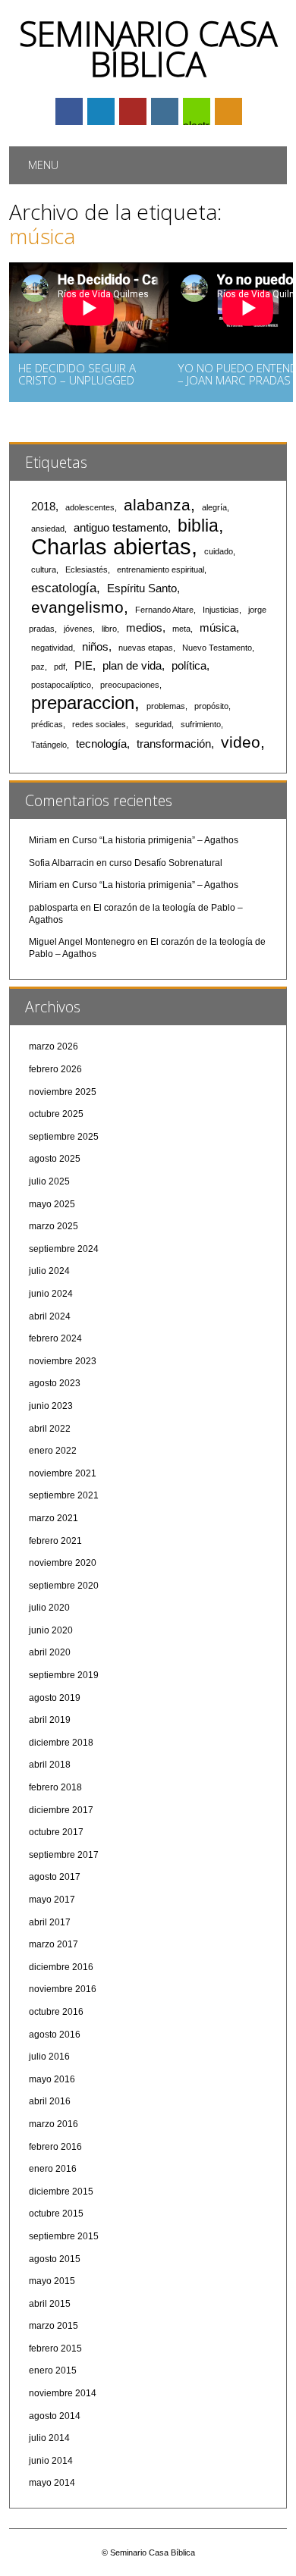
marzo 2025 (54, 1226)
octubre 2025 (56, 1114)
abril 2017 (50, 1922)
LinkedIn (101, 111)
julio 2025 (49, 1181)
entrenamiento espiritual (161, 569)
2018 (43, 507)
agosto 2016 (55, 2035)
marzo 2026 (54, 1046)
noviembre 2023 (63, 1361)
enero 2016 (53, 2169)
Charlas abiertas (111, 546)
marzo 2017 (54, 1944)
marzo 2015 (54, 2326)
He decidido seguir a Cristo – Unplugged (77, 374)
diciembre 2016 (61, 1967)
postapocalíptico (61, 685)
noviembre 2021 (63, 1473)
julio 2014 (49, 2438)
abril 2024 (50, 1316)
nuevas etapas (146, 648)
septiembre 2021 (64, 1495)
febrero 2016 (55, 2147)
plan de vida (132, 666)
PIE (83, 666)
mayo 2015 (52, 2281)
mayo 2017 (52, 1900)
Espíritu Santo (142, 588)
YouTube (133, 111)
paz (38, 667)
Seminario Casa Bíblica (148, 49)
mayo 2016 (52, 2079)
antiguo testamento (121, 528)
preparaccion (83, 703)
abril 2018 (50, 1765)
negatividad (52, 648)
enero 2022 (53, 1451)
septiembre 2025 (64, 1137)
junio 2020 (51, 1630)
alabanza (157, 505)
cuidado (219, 551)
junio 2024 (51, 1294)
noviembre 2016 (63, 1989)
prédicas (47, 724)
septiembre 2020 (64, 1586)
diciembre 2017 (61, 1810)
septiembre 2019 (64, 1675)
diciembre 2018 (61, 1743)
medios (144, 628)
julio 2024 (49, 1271)
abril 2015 (50, 2304)
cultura (44, 569)
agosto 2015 (55, 2259)
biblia (198, 526)
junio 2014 (51, 2461)
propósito (211, 706)
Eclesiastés (87, 569)
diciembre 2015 (61, 2192)
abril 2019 (50, 1720)
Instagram (165, 111)
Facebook (69, 111)
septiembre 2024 (64, 1249)
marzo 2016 (54, 2124)
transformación (174, 744)
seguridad (153, 724)
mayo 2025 (52, 1204)
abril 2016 (50, 2101)
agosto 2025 (55, 1159)
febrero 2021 (55, 1541)
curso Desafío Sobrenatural (166, 863)
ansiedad (48, 529)
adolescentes (90, 507)
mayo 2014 (52, 2483)
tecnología (101, 744)
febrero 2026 (55, 1069)
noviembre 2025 (63, 1092)
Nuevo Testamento (217, 648)
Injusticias (221, 610)
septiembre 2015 (64, 2236)
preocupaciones (130, 685)
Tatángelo (49, 745)
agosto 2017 (55, 1877)
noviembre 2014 (63, 2393)
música (218, 628)
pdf (60, 667)
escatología (64, 588)
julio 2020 (49, 1608)
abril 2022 (50, 1429)
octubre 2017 (56, 1832)
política (189, 666)
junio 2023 (51, 1406)
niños (95, 647)
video (241, 742)
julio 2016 (49, 2057)
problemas (166, 706)
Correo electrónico (197, 113)
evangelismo (77, 607)
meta (181, 629)
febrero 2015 (55, 2349)
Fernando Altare (164, 610)
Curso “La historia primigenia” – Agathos (155, 840)
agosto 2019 (55, 1698)
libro (109, 629)
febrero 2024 (55, 1338)
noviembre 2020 (63, 1563)
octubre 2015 (56, 2214)
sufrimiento (201, 724)
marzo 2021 (54, 1518)
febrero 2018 (55, 1787)
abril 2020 (50, 1652)
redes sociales (99, 724)
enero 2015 (53, 2370)
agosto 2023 (55, 1383)
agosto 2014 (55, 2416)
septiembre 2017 (64, 1855)
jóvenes (78, 629)
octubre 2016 (56, 2012)
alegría (214, 507)
